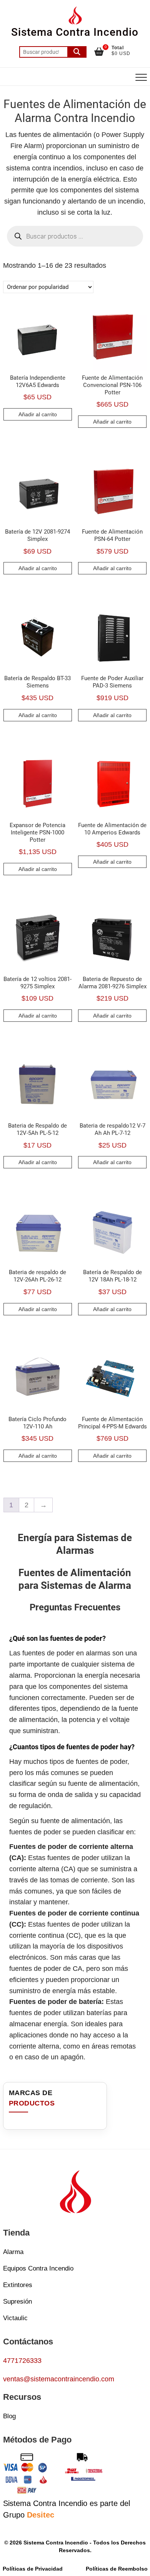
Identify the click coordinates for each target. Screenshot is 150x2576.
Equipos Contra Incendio (38, 2268)
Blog (9, 2416)
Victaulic (15, 2318)
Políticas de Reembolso (117, 2569)
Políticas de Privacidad (33, 2569)
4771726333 (22, 2361)
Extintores (18, 2285)
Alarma (13, 2252)
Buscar (77, 52)
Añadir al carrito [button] (38, 414)
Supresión (17, 2302)
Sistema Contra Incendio (75, 32)
